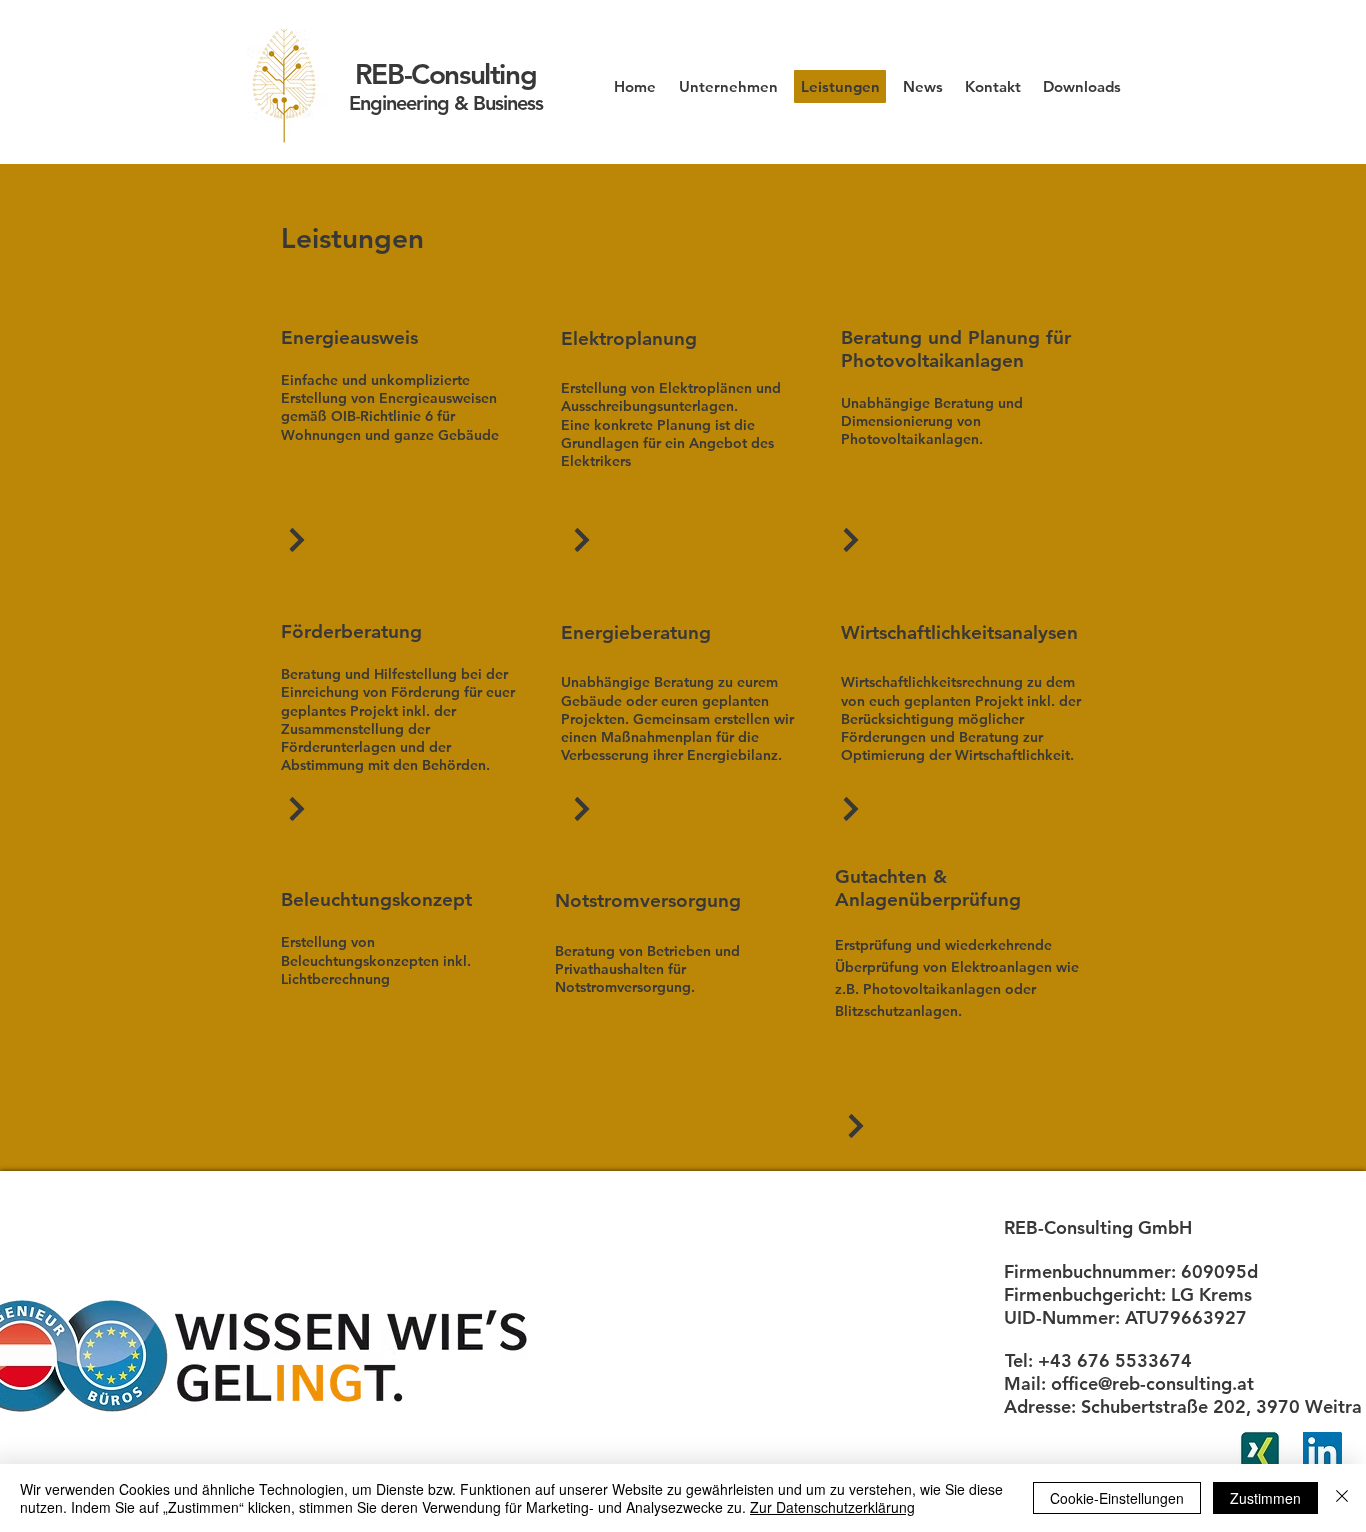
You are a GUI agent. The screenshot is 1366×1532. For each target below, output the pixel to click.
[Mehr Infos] (297, 539)
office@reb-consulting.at (1152, 1383)
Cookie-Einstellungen (1117, 1498)
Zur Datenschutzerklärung (832, 1507)
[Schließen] (1342, 1498)
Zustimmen (1265, 1498)
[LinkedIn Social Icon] (1322, 1451)
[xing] (1260, 1451)
